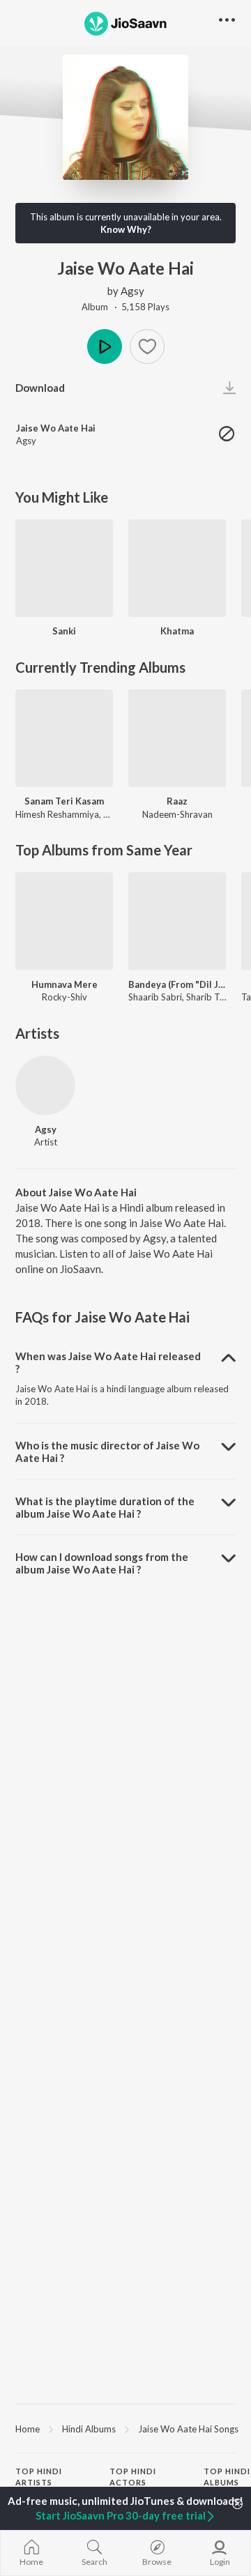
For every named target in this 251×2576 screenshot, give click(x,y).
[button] (147, 346)
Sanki (64, 631)
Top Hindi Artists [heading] (39, 2477)
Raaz (177, 801)
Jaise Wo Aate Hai (56, 428)
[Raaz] (177, 738)
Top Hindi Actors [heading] (133, 2477)
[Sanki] (64, 568)
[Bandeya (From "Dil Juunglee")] (177, 921)
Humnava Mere (64, 984)
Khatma (177, 631)
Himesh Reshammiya (57, 814)
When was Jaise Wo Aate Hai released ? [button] (108, 1362)
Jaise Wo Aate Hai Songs (188, 2429)
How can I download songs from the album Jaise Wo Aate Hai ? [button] (102, 1563)
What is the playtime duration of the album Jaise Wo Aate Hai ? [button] (105, 1507)
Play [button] (105, 346)
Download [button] (40, 388)
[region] (125, 2428)
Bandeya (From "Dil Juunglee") (177, 984)
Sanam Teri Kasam (64, 801)
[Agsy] (45, 1085)
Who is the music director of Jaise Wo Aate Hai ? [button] (107, 1451)
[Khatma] (177, 568)
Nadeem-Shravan (177, 814)
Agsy (132, 291)
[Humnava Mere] (64, 921)
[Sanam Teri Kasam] (64, 738)
